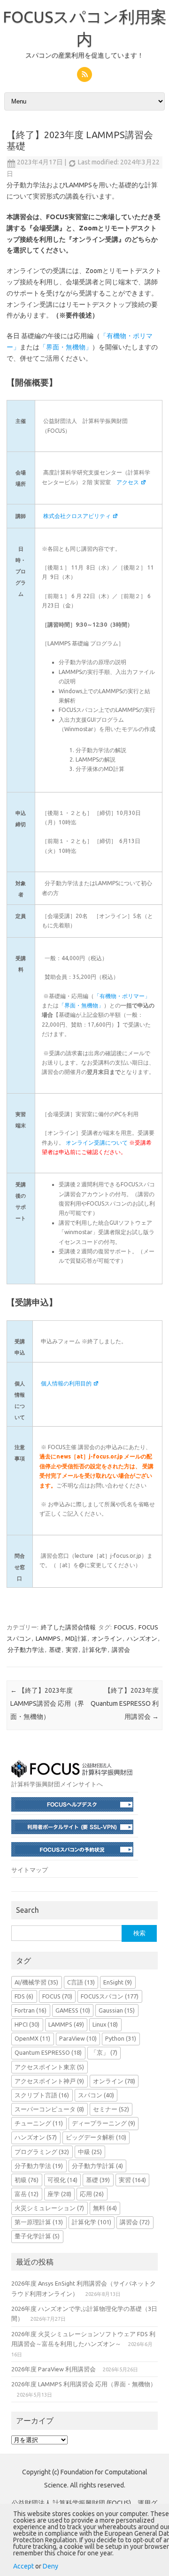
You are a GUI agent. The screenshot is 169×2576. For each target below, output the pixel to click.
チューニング (39, 2123)
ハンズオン (142, 1638)
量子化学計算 (37, 2236)
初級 (27, 2180)
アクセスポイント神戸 (49, 2081)
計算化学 (95, 1650)
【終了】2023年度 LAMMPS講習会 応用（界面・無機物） (47, 1703)
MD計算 (76, 1638)
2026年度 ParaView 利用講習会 (54, 2369)
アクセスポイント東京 (49, 2067)
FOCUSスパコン (110, 1996)
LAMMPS (48, 1638)
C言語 (81, 1982)
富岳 (27, 2194)
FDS (24, 1996)
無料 (105, 2208)
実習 (72, 1650)
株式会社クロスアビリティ (77, 516)
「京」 (104, 2052)
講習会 (121, 1650)
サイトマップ (30, 1870)
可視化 (62, 2180)
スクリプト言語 (42, 2095)
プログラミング (42, 2152)
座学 (59, 2194)
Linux (105, 2024)
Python (121, 2038)
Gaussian (117, 2010)
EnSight (118, 1982)
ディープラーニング (104, 2123)
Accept (23, 2566)
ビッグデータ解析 (96, 2137)
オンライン (107, 1638)
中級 (90, 2152)
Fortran (31, 2010)
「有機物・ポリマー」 (122, 996)
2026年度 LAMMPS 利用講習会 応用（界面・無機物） (84, 2384)
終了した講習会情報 (68, 1627)
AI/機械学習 (36, 1982)
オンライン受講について (97, 1143)
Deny (50, 2566)
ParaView (78, 2038)
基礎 (55, 1650)
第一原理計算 (39, 2222)
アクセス (128, 482)
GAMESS (73, 2010)
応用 (92, 2194)
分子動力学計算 (97, 2166)
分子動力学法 (26, 1650)
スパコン (96, 2095)
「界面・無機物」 (66, 347)
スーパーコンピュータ (49, 2109)
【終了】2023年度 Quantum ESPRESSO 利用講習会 (125, 1703)
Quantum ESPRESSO (48, 2052)
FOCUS (124, 1627)
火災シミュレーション (49, 2208)
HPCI (27, 2024)
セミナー (111, 2109)
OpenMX (32, 2038)
